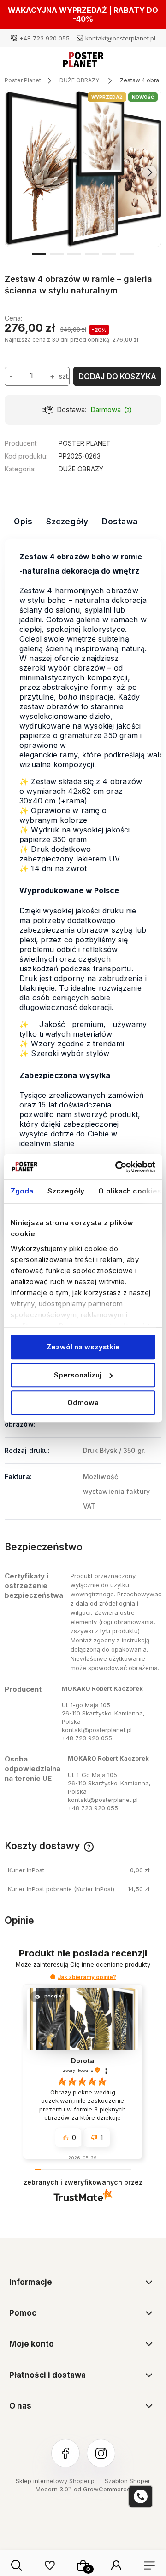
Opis (23, 522)
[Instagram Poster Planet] (101, 2453)
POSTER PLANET (85, 443)
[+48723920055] (141, 2496)
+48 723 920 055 (44, 38)
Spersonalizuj (78, 1375)
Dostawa (120, 522)
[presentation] (16, 172)
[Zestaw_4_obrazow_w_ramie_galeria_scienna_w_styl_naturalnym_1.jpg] (83, 168)
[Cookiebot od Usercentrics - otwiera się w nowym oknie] (117, 1167)
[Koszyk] (83, 2565)
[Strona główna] (83, 62)
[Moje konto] (116, 2565)
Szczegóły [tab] (66, 1191)
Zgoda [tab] (22, 1191)
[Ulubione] (50, 2565)
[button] (39, 253)
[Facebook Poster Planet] (65, 2453)
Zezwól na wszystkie (83, 1347)
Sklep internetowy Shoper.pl (56, 2481)
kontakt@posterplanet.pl (120, 38)
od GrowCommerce (102, 2489)
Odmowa (83, 1403)
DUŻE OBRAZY (81, 469)
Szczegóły (67, 522)
